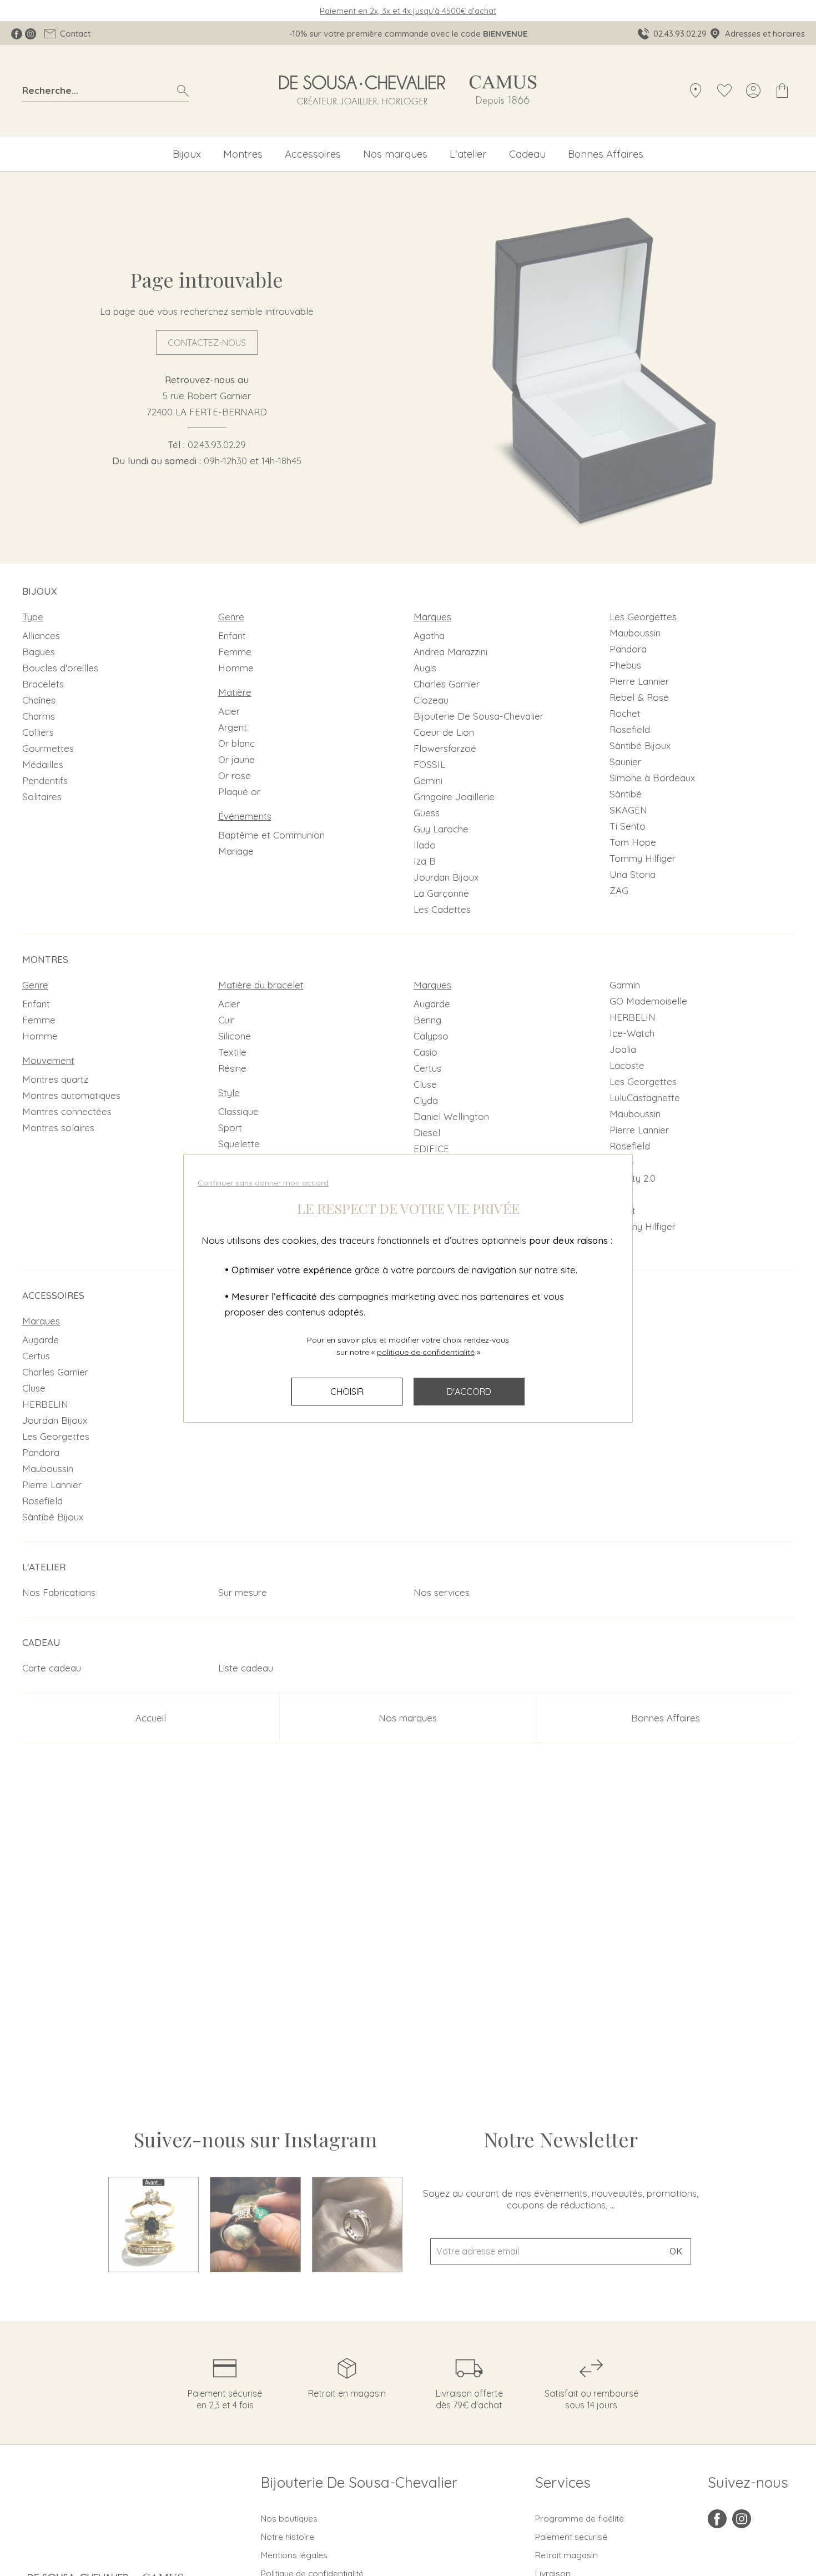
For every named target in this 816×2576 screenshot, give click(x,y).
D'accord (469, 1392)
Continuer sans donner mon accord (263, 1183)
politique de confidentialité (426, 1352)
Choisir (347, 1392)
